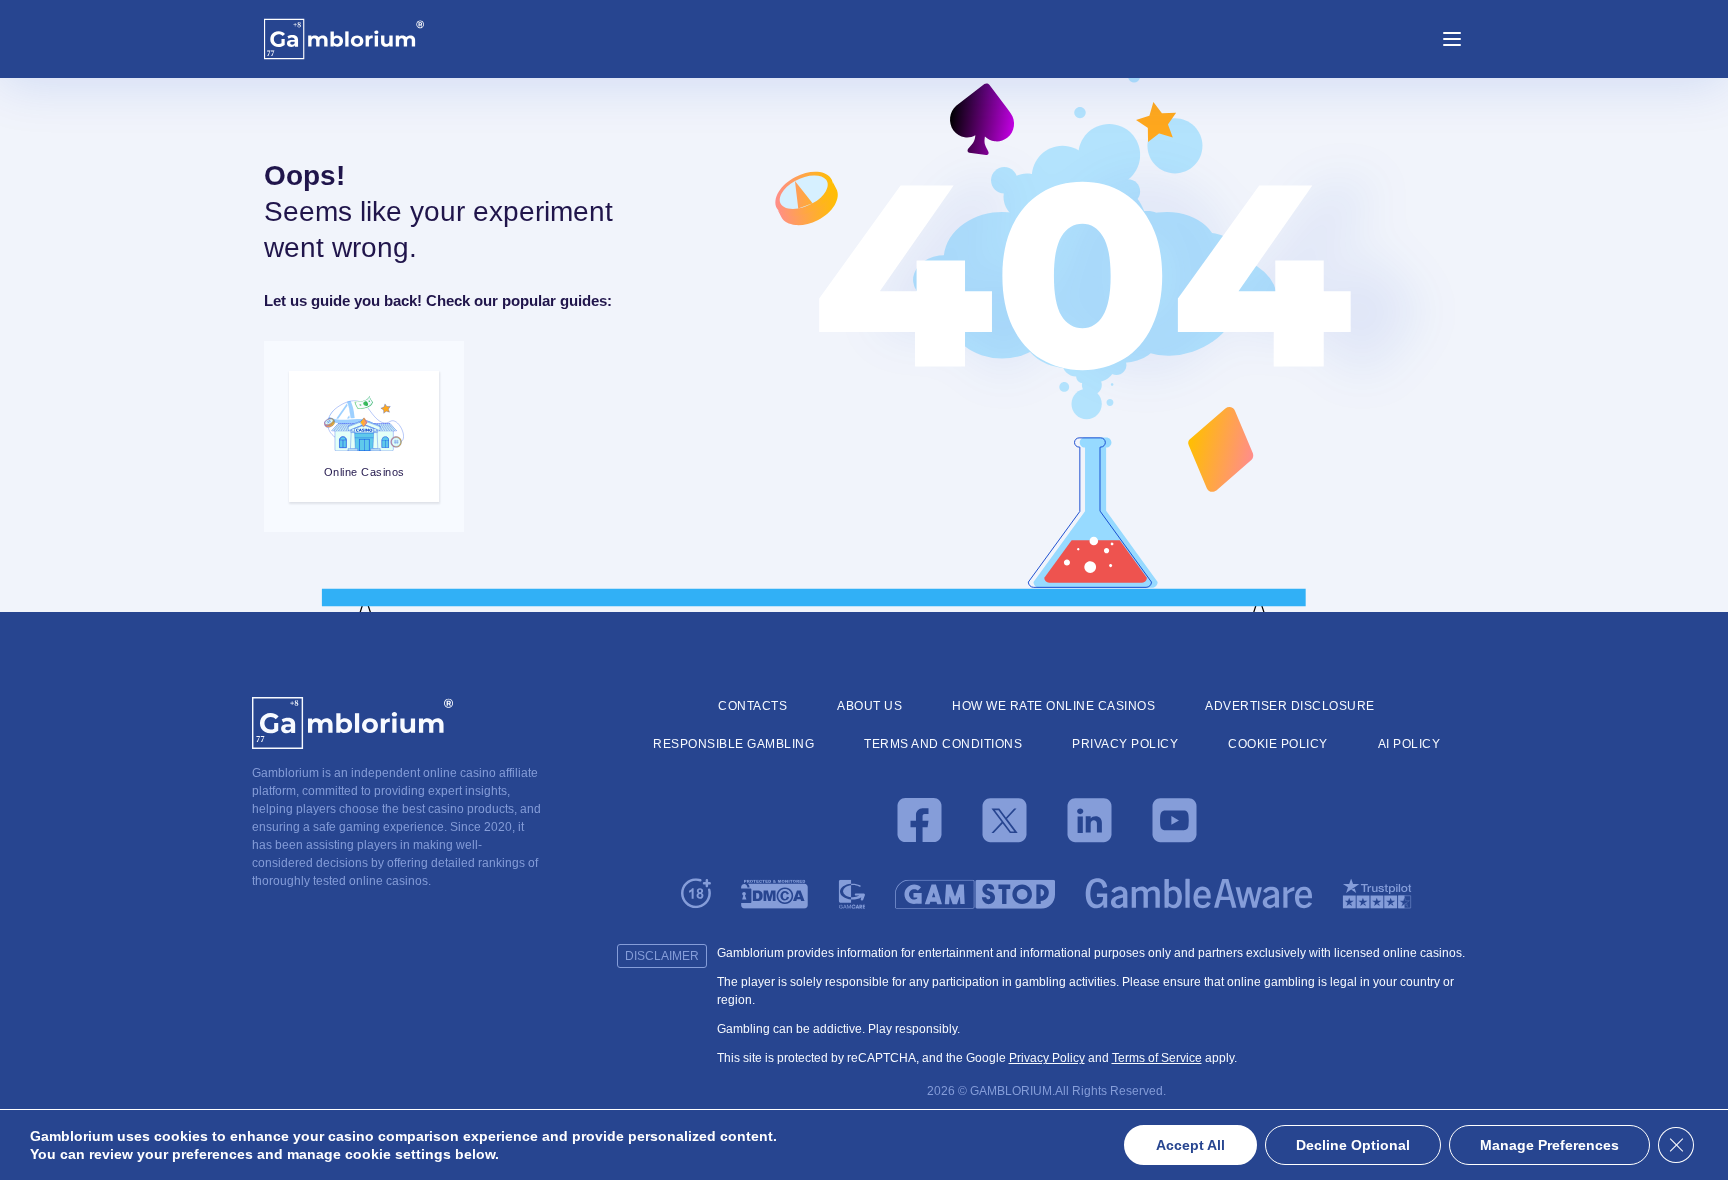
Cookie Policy (1278, 744)
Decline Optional (1353, 1145)
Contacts (752, 706)
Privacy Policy (1125, 744)
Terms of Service (1157, 1058)
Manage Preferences (1549, 1145)
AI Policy (1409, 744)
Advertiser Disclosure (1290, 706)
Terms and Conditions (943, 744)
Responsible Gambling (733, 744)
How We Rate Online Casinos (1053, 706)
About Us (869, 706)
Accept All (1190, 1145)
